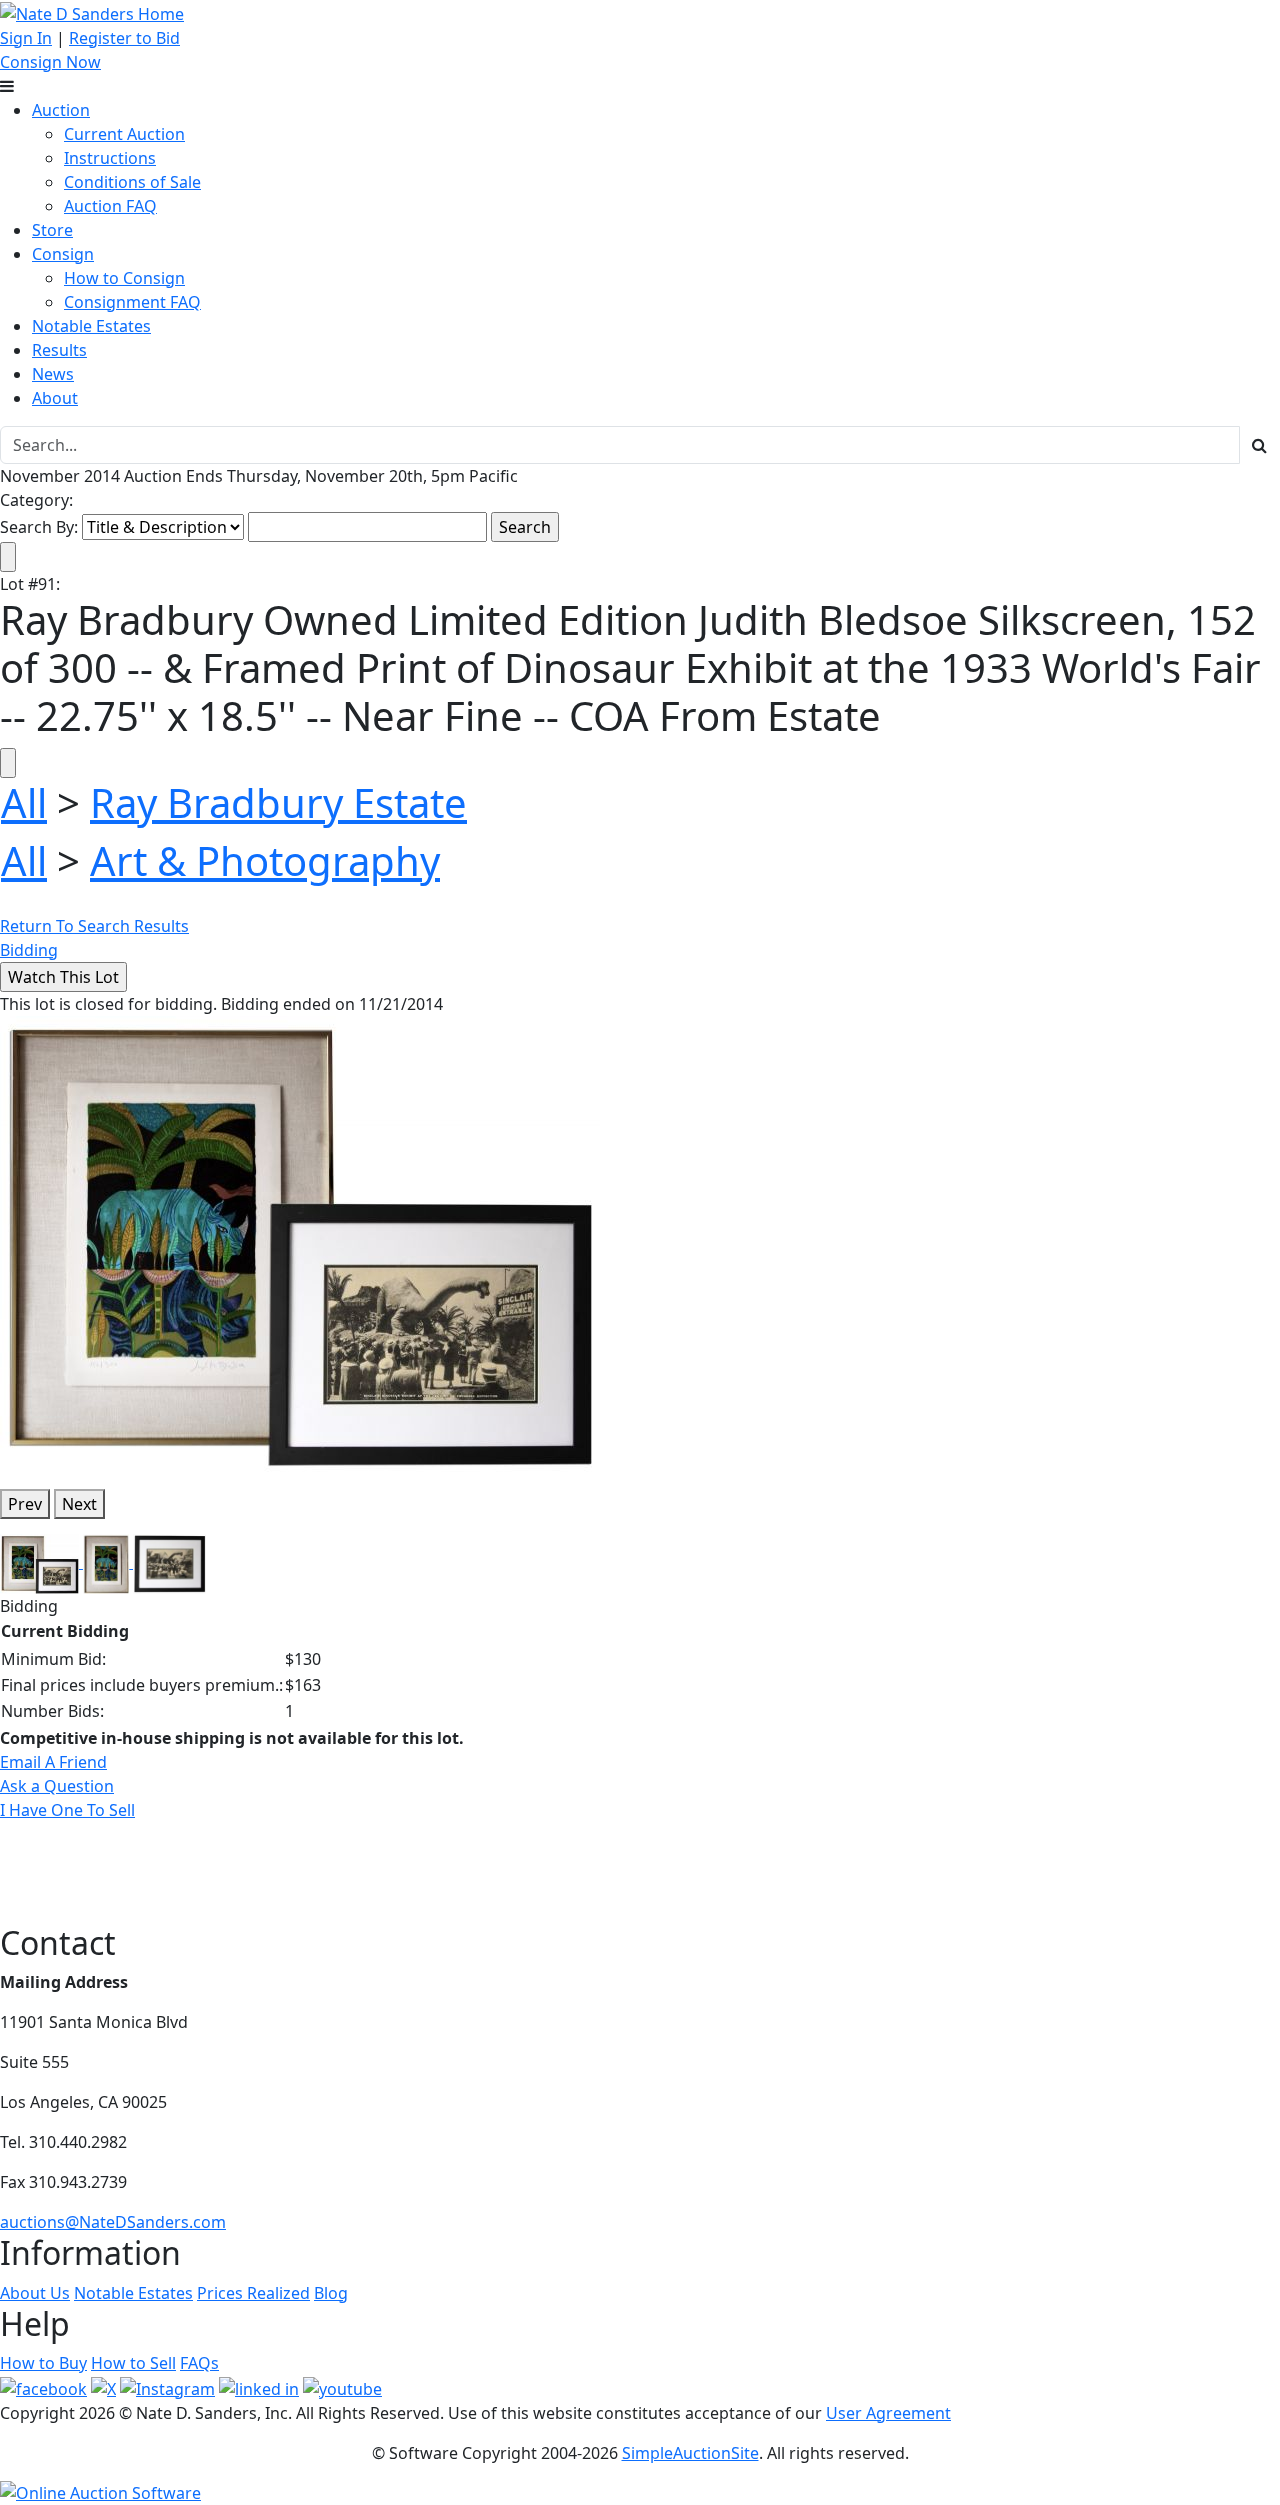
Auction (61, 110)
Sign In (26, 38)
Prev (25, 1504)
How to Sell (133, 2363)
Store (52, 230)
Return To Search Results (94, 926)
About (55, 398)
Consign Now (50, 62)
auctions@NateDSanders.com (113, 2222)
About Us (35, 2293)
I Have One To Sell (67, 1810)
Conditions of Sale (132, 182)
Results (59, 350)
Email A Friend (53, 1762)
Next (79, 1504)
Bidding (29, 950)
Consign (63, 254)
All (24, 802)
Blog (331, 2293)
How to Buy (43, 2363)
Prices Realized (253, 2293)
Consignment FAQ (132, 302)
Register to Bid (124, 38)
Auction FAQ (110, 206)
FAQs (199, 2363)
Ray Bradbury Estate (278, 802)
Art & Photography (265, 860)
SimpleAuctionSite (690, 2453)
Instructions (110, 158)
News (53, 374)
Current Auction (124, 134)
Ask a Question (57, 1786)
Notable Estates (91, 326)
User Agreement (888, 2413)
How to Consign (124, 278)
